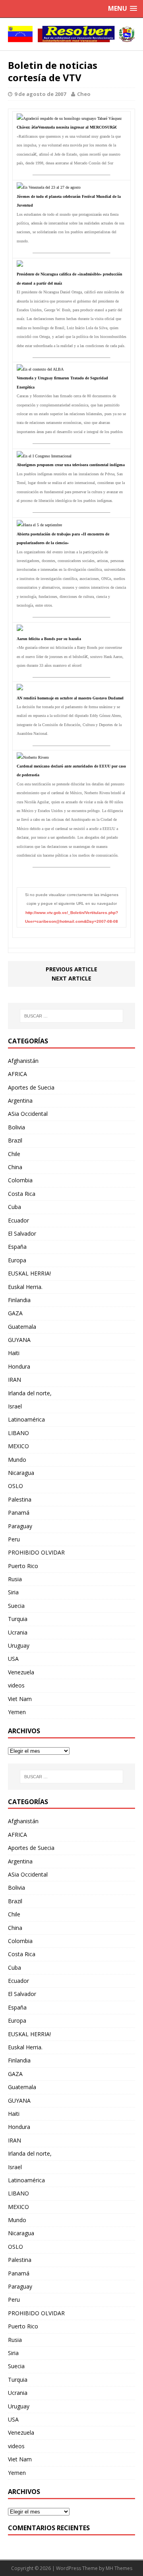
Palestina (20, 1499)
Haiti (14, 1353)
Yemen (17, 1712)
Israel (15, 1406)
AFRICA (17, 1074)
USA (13, 1659)
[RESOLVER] (71, 34)
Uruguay (19, 1645)
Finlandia (19, 1300)
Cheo (84, 94)
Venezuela (21, 1672)
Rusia (15, 1579)
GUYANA (19, 1340)
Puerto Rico (23, 1566)
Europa (17, 1260)
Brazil (15, 1140)
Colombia (20, 1180)
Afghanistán (23, 1061)
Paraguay (20, 1526)
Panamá (19, 1513)
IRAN (14, 1380)
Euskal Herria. (25, 1287)
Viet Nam (20, 1699)
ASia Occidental (28, 1114)
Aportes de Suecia (31, 1087)
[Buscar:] (71, 1016)
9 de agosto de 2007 (40, 94)
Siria (13, 1592)
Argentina (20, 1101)
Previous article (71, 969)
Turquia (18, 1619)
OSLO (15, 1486)
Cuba (14, 1207)
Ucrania (18, 1632)
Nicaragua (21, 1473)
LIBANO (18, 1433)
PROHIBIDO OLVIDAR (36, 1552)
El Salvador (22, 1233)
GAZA (15, 1313)
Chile (14, 1154)
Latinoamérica (26, 1419)
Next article (71, 978)
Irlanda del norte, (30, 1393)
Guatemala (22, 1327)
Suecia (16, 1606)
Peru (14, 1539)
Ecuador (18, 1220)
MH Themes (119, 2568)
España (17, 1247)
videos (16, 1685)
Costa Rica (22, 1194)
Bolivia (16, 1127)
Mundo (17, 1460)
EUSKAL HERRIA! (29, 1273)
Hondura (19, 1366)
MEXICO (18, 1446)
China (15, 1167)
